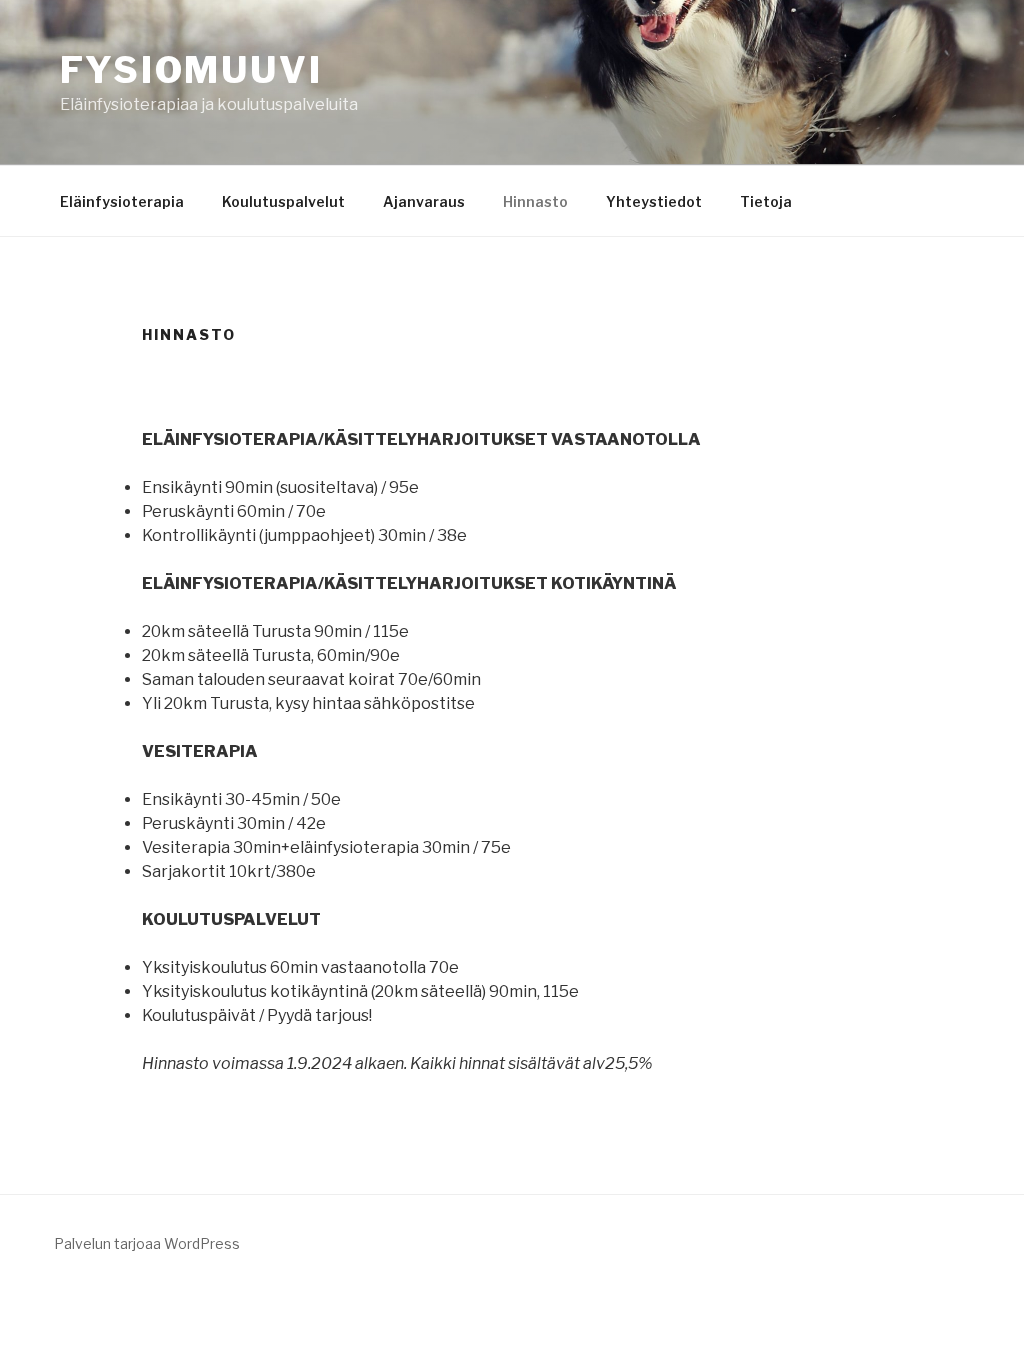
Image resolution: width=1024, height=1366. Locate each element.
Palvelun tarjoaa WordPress (147, 1243)
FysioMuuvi (191, 70)
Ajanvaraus (424, 201)
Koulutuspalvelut (283, 201)
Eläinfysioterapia (122, 201)
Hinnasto (535, 201)
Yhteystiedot (654, 201)
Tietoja (766, 201)
